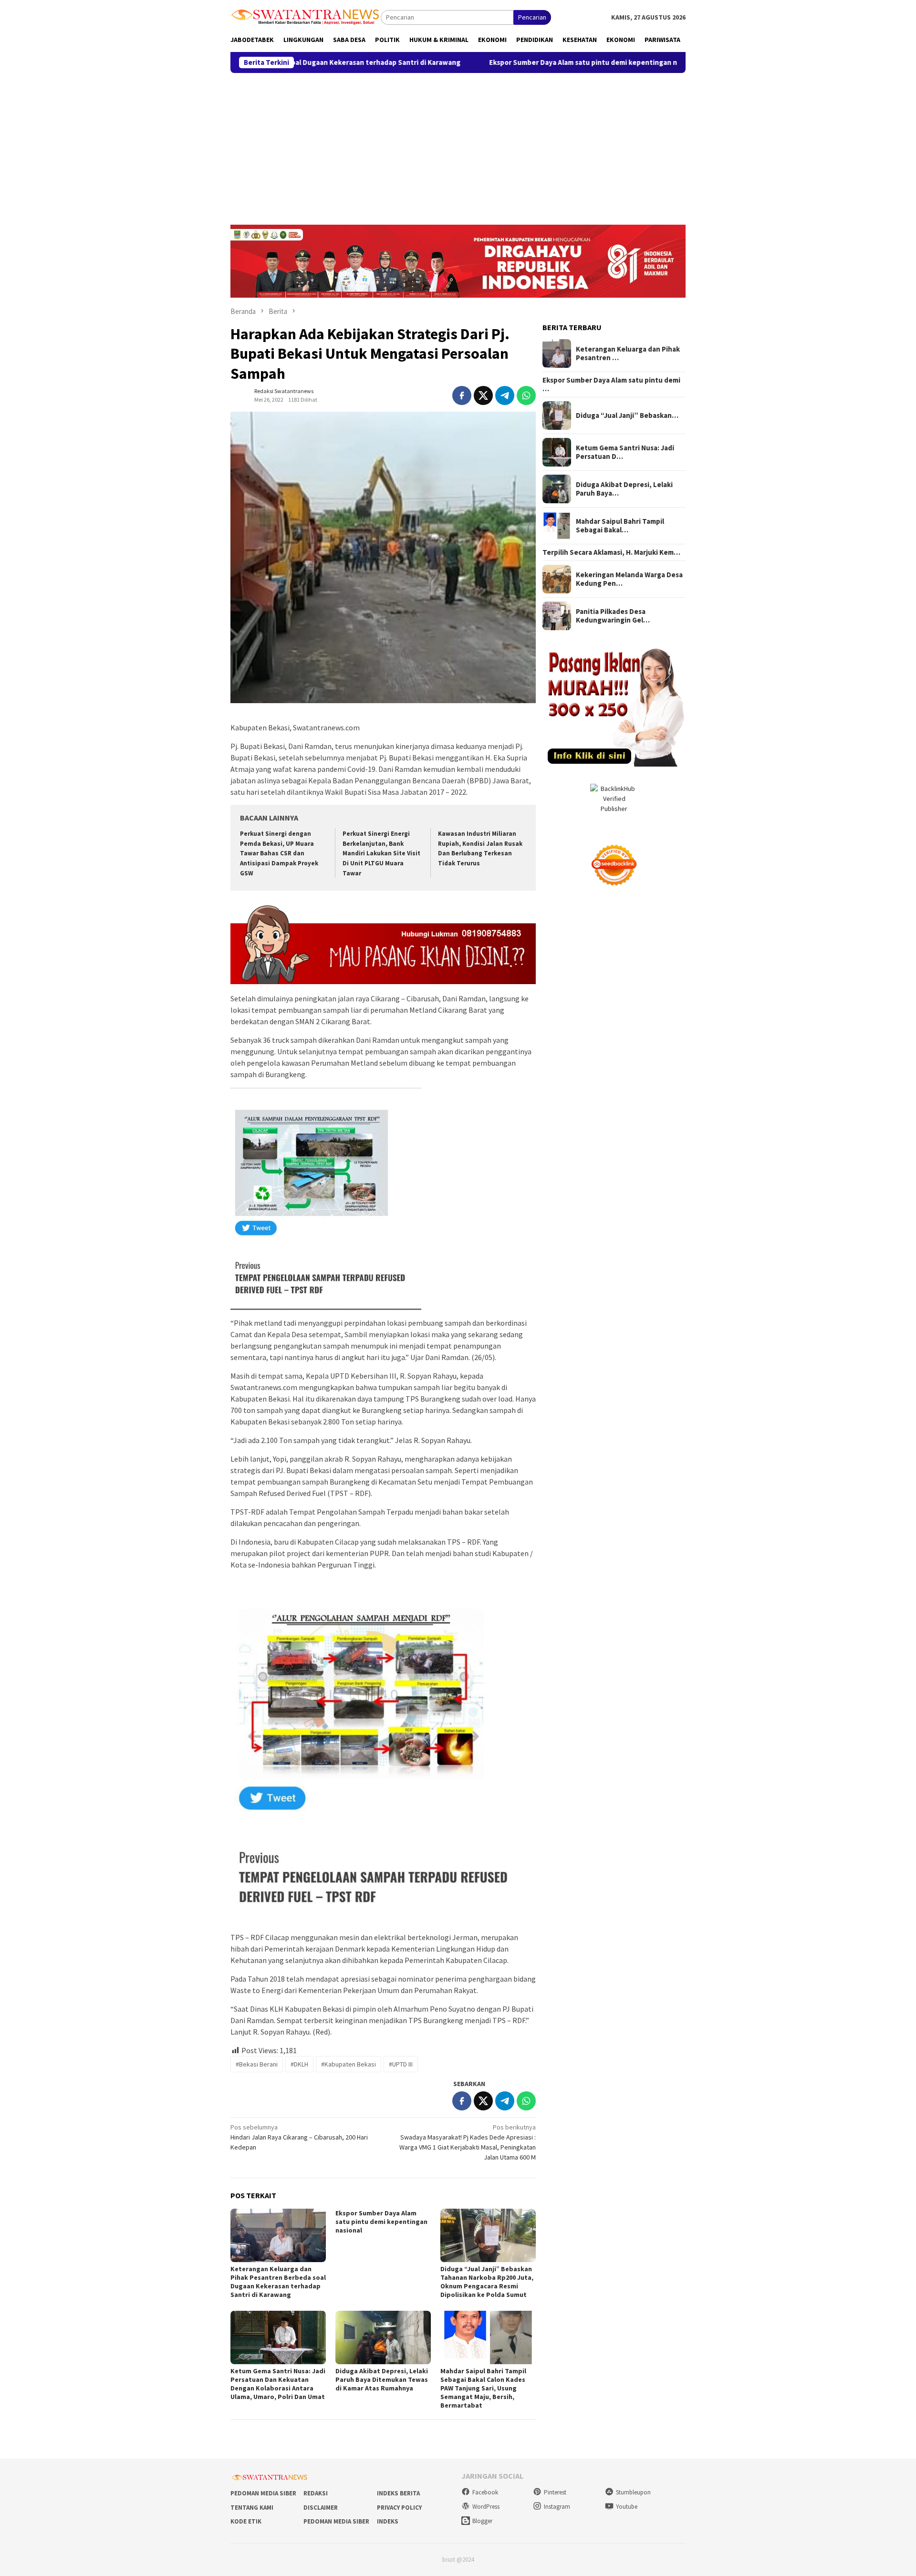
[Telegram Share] (505, 395)
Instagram (557, 2507)
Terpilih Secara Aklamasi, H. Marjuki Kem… (611, 552)
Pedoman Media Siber (263, 2493)
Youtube (627, 2507)
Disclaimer (321, 2508)
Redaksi (316, 2493)
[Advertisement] (458, 145)
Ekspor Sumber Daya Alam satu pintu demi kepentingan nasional (481, 62)
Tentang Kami (252, 2508)
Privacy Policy (399, 2508)
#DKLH (299, 2064)
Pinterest (555, 2492)
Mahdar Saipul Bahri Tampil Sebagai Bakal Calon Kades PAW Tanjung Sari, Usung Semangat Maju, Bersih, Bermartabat (483, 2388)
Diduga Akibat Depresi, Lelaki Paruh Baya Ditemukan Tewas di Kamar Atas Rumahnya (382, 2379)
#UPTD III (401, 2064)
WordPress (486, 2507)
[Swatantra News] (306, 16)
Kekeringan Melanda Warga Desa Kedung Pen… (629, 579)
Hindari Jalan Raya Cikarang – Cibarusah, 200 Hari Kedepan (299, 2137)
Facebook (485, 2492)
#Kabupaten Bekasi (349, 2064)
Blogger (482, 2521)
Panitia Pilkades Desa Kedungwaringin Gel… (613, 616)
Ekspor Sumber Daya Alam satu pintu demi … (611, 384)
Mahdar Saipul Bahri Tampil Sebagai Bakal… (620, 526)
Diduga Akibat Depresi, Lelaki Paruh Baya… (624, 489)
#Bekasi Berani (257, 2064)
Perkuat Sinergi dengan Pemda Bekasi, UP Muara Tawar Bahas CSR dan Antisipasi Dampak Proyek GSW (279, 854)
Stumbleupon (633, 2492)
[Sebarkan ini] (462, 395)
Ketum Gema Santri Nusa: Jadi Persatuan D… (625, 452)
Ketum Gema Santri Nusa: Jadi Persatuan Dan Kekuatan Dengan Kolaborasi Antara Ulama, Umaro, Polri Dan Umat (278, 2384)
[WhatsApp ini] (526, 395)
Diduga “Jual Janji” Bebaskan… (627, 415)
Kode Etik (246, 2521)
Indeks (388, 2521)
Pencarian (532, 17)
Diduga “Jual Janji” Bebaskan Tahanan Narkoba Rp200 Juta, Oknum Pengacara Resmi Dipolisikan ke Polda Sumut (487, 2282)
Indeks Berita (398, 2493)
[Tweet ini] (483, 395)
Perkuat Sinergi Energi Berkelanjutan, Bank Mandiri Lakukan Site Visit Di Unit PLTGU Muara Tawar (381, 854)
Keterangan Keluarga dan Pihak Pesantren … (628, 353)
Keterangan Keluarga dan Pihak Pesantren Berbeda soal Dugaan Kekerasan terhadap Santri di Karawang (278, 2282)
